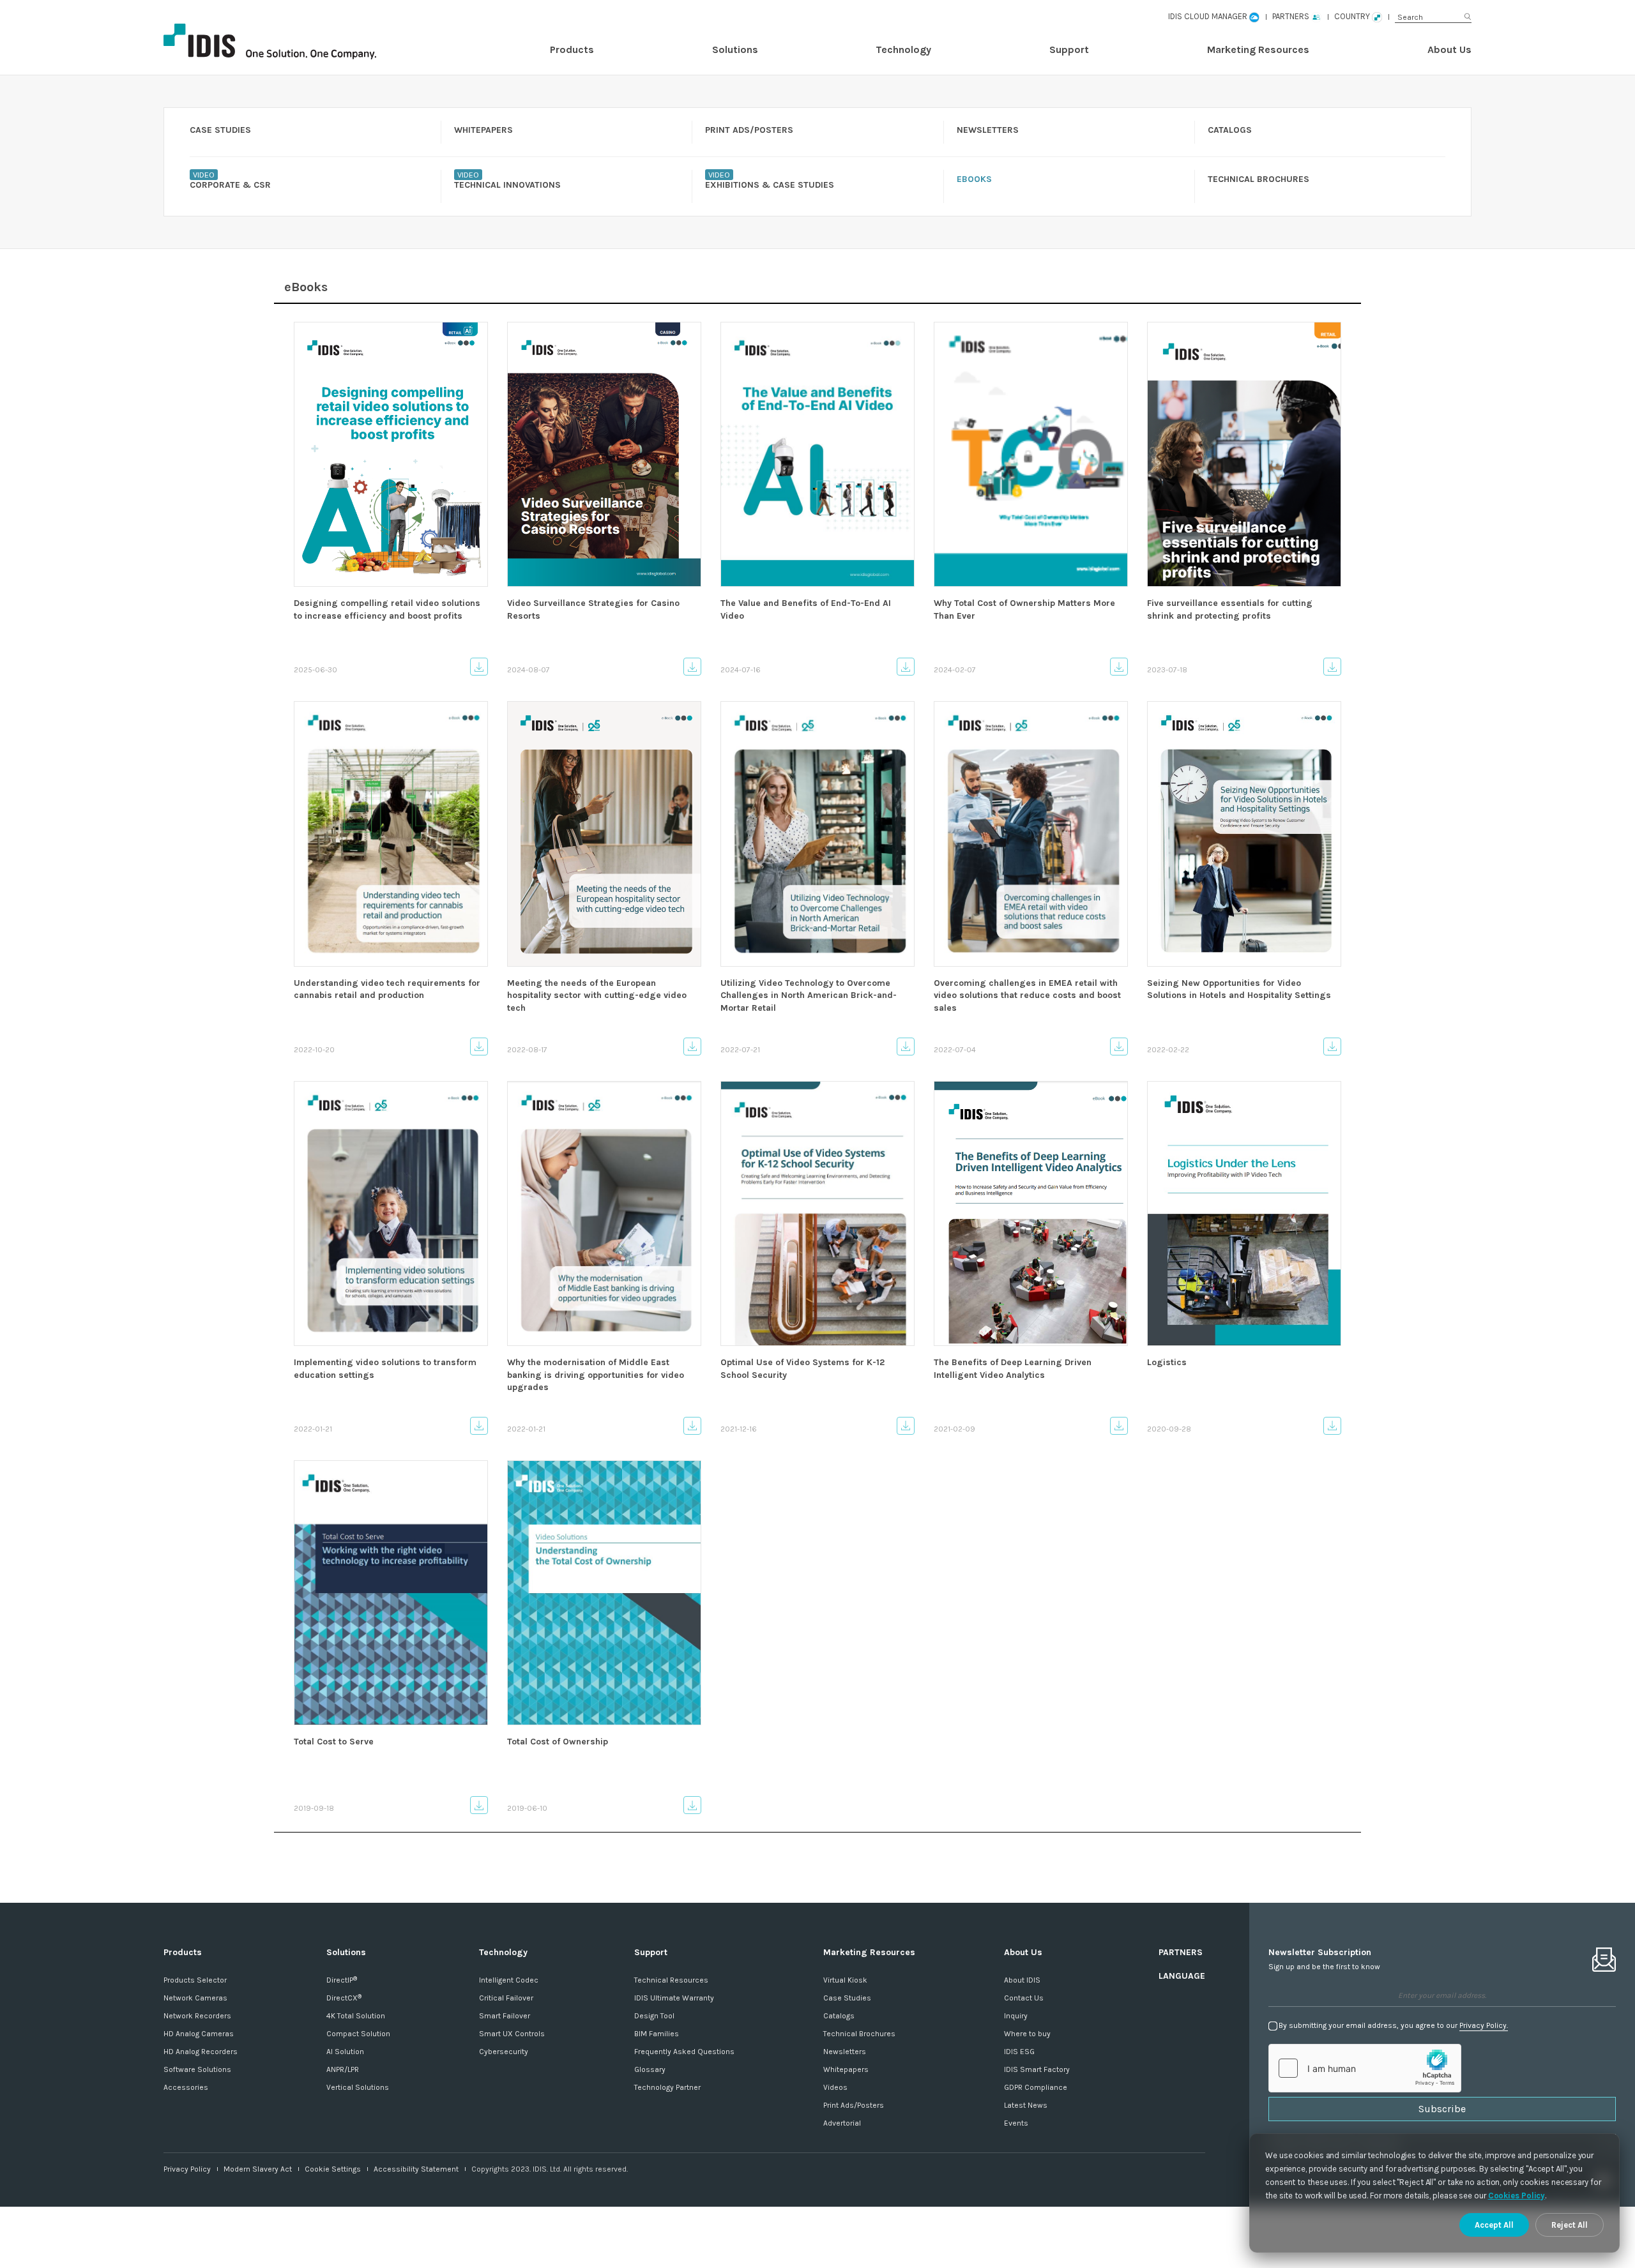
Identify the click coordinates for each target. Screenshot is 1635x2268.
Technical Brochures (859, 2034)
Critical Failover (506, 1998)
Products (572, 49)
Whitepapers (846, 2069)
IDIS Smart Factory (1037, 2069)
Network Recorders (197, 2016)
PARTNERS (1181, 1952)
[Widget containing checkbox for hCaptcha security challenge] (1365, 2068)
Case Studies (847, 1998)
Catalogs (839, 2016)
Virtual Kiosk (845, 1980)
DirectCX (344, 1998)
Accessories (186, 2087)
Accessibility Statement (416, 2169)
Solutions (735, 49)
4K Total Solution (356, 2016)
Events (1016, 2123)
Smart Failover (505, 2016)
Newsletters (845, 2052)
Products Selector (195, 1980)
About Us (1449, 49)
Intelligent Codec (509, 1980)
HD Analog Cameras (199, 2034)
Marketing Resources (1258, 49)
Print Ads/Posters (854, 2105)
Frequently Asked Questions (684, 2052)
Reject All (1570, 2225)
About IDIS (1022, 1980)
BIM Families (657, 2034)
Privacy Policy (187, 2169)
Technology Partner (667, 2087)
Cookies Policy (1517, 2196)
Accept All (1494, 2225)
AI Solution (345, 2052)
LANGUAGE (1182, 1976)
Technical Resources (671, 1980)
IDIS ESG (1019, 2052)
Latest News (1026, 2105)
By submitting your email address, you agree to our (1393, 2025)
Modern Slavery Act (258, 2169)
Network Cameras (195, 1998)
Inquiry (1016, 2016)
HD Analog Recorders (201, 2052)
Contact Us (1024, 1998)
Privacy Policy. (1484, 2025)
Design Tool (654, 2016)
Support (1069, 49)
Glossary (650, 2069)
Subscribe (1442, 2109)
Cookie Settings (333, 2169)
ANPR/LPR (343, 2069)
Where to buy (1027, 2034)
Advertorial (842, 2123)
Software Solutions (197, 2069)
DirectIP (342, 1980)
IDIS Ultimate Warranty (674, 1998)
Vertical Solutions (358, 2087)
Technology (903, 49)
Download (479, 667)
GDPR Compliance (1036, 2087)
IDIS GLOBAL (291, 42)
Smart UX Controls (512, 2034)
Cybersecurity (504, 2052)
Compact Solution (358, 2034)
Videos (835, 2087)
